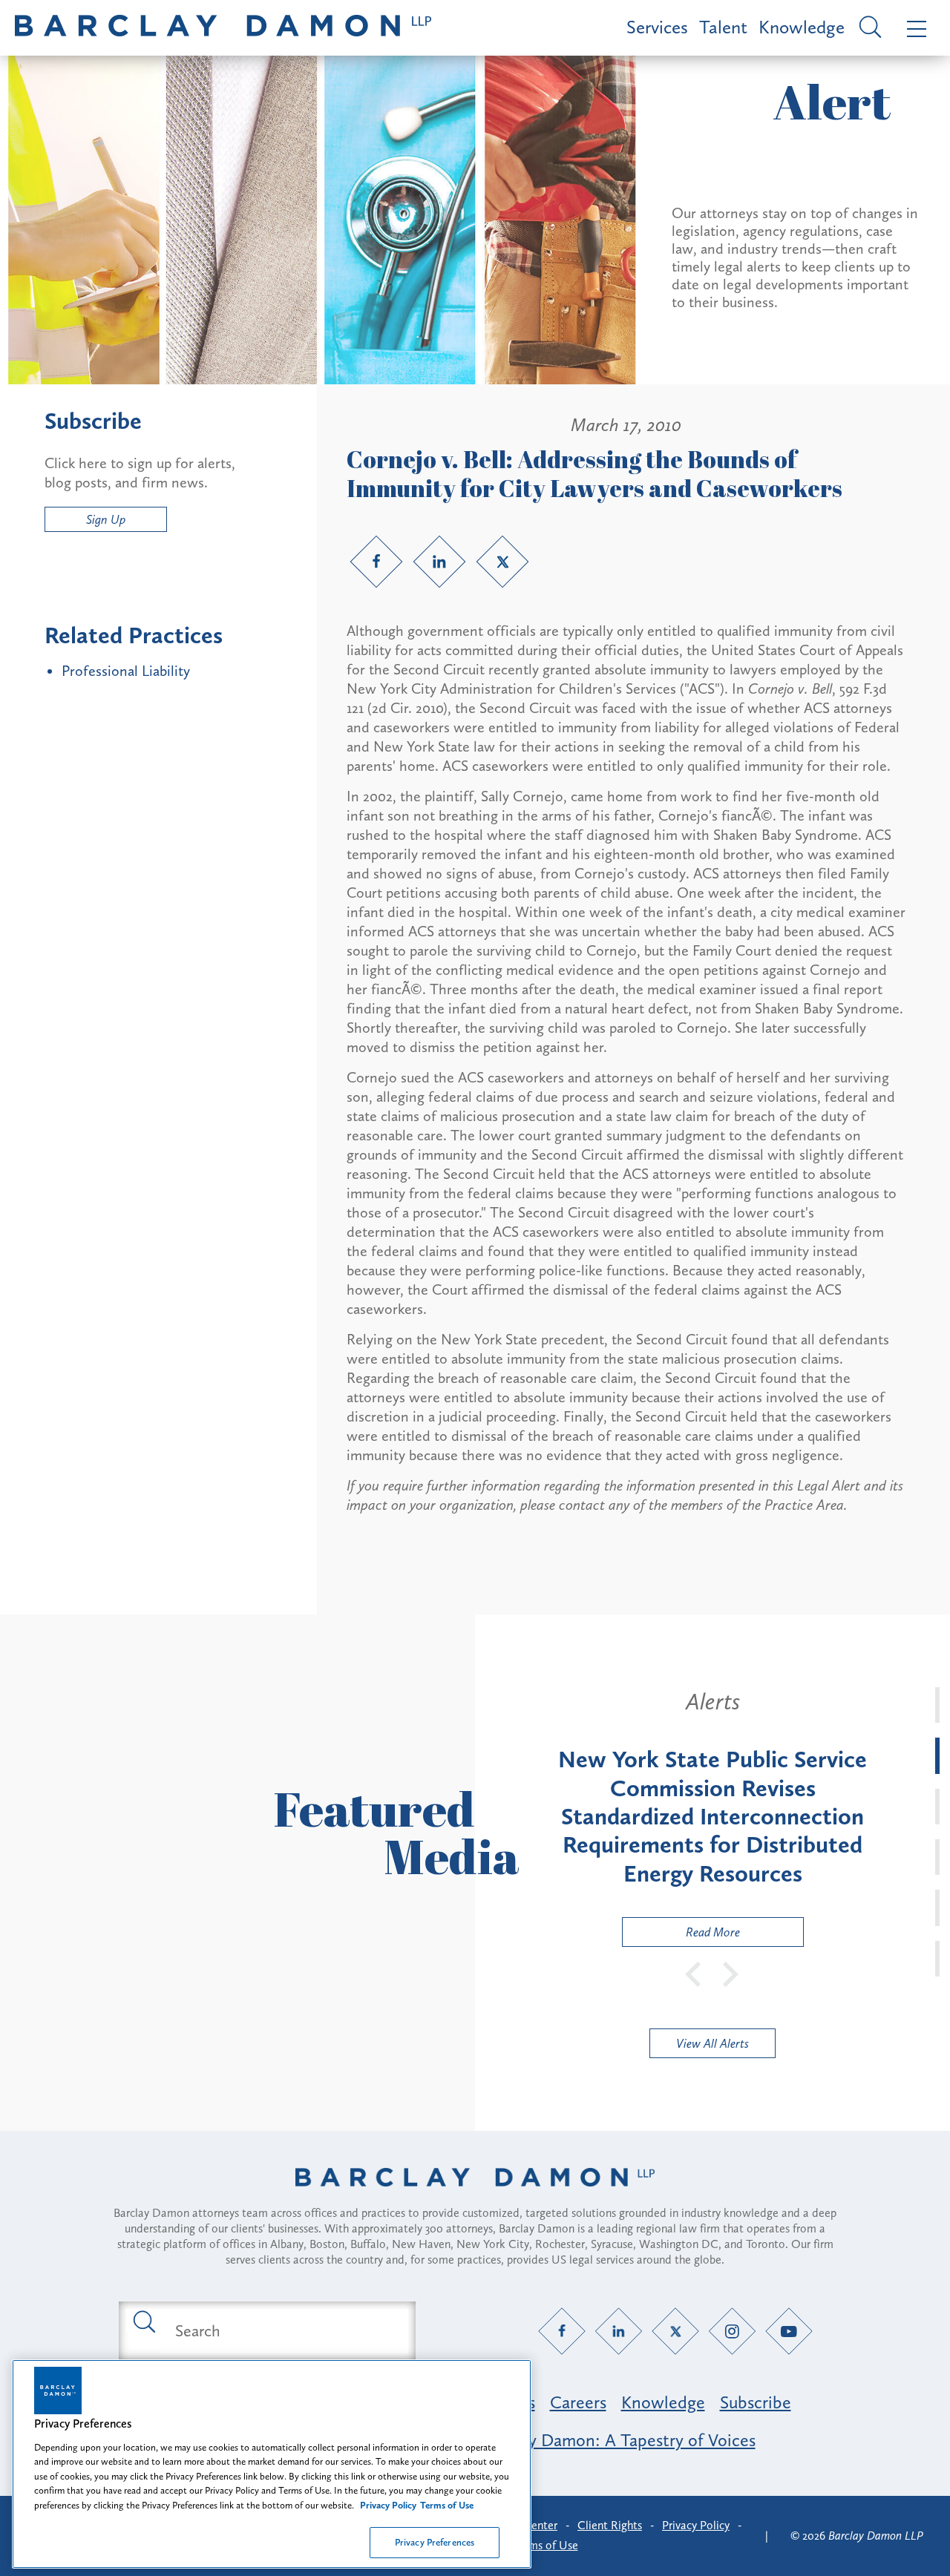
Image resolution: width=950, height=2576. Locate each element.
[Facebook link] (376, 562)
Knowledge (802, 27)
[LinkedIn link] (439, 562)
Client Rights (610, 2525)
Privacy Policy (696, 2525)
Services (657, 27)
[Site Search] (868, 28)
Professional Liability (126, 671)
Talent (723, 27)
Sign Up (106, 519)
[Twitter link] (502, 562)
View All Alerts (712, 2043)
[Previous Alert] (694, 1973)
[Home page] (475, 2196)
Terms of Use (546, 2545)
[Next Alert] (731, 1973)
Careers (578, 2402)
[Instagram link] (732, 2331)
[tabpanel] (712, 1817)
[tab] (937, 1705)
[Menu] (913, 28)
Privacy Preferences (435, 2542)
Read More (681, 1935)
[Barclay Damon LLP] (223, 28)
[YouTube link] (789, 2331)
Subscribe (756, 2402)
